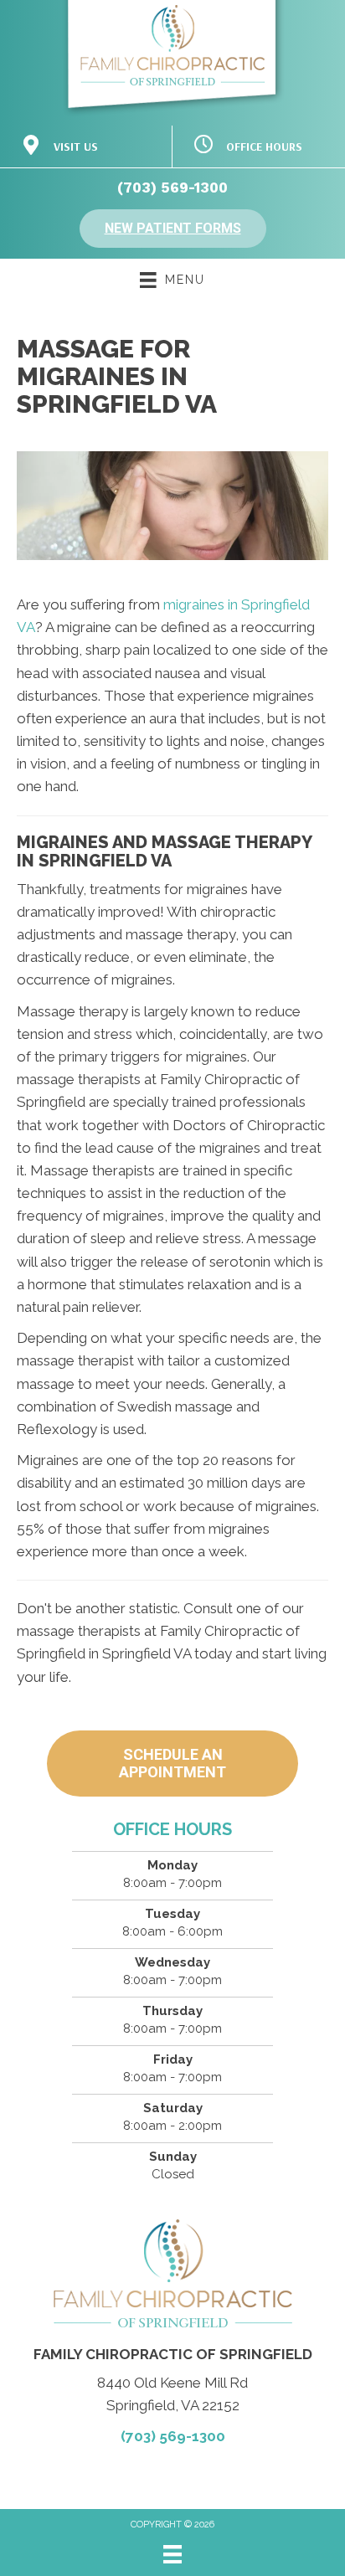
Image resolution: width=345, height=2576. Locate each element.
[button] (173, 229)
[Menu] (172, 2554)
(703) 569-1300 (172, 188)
